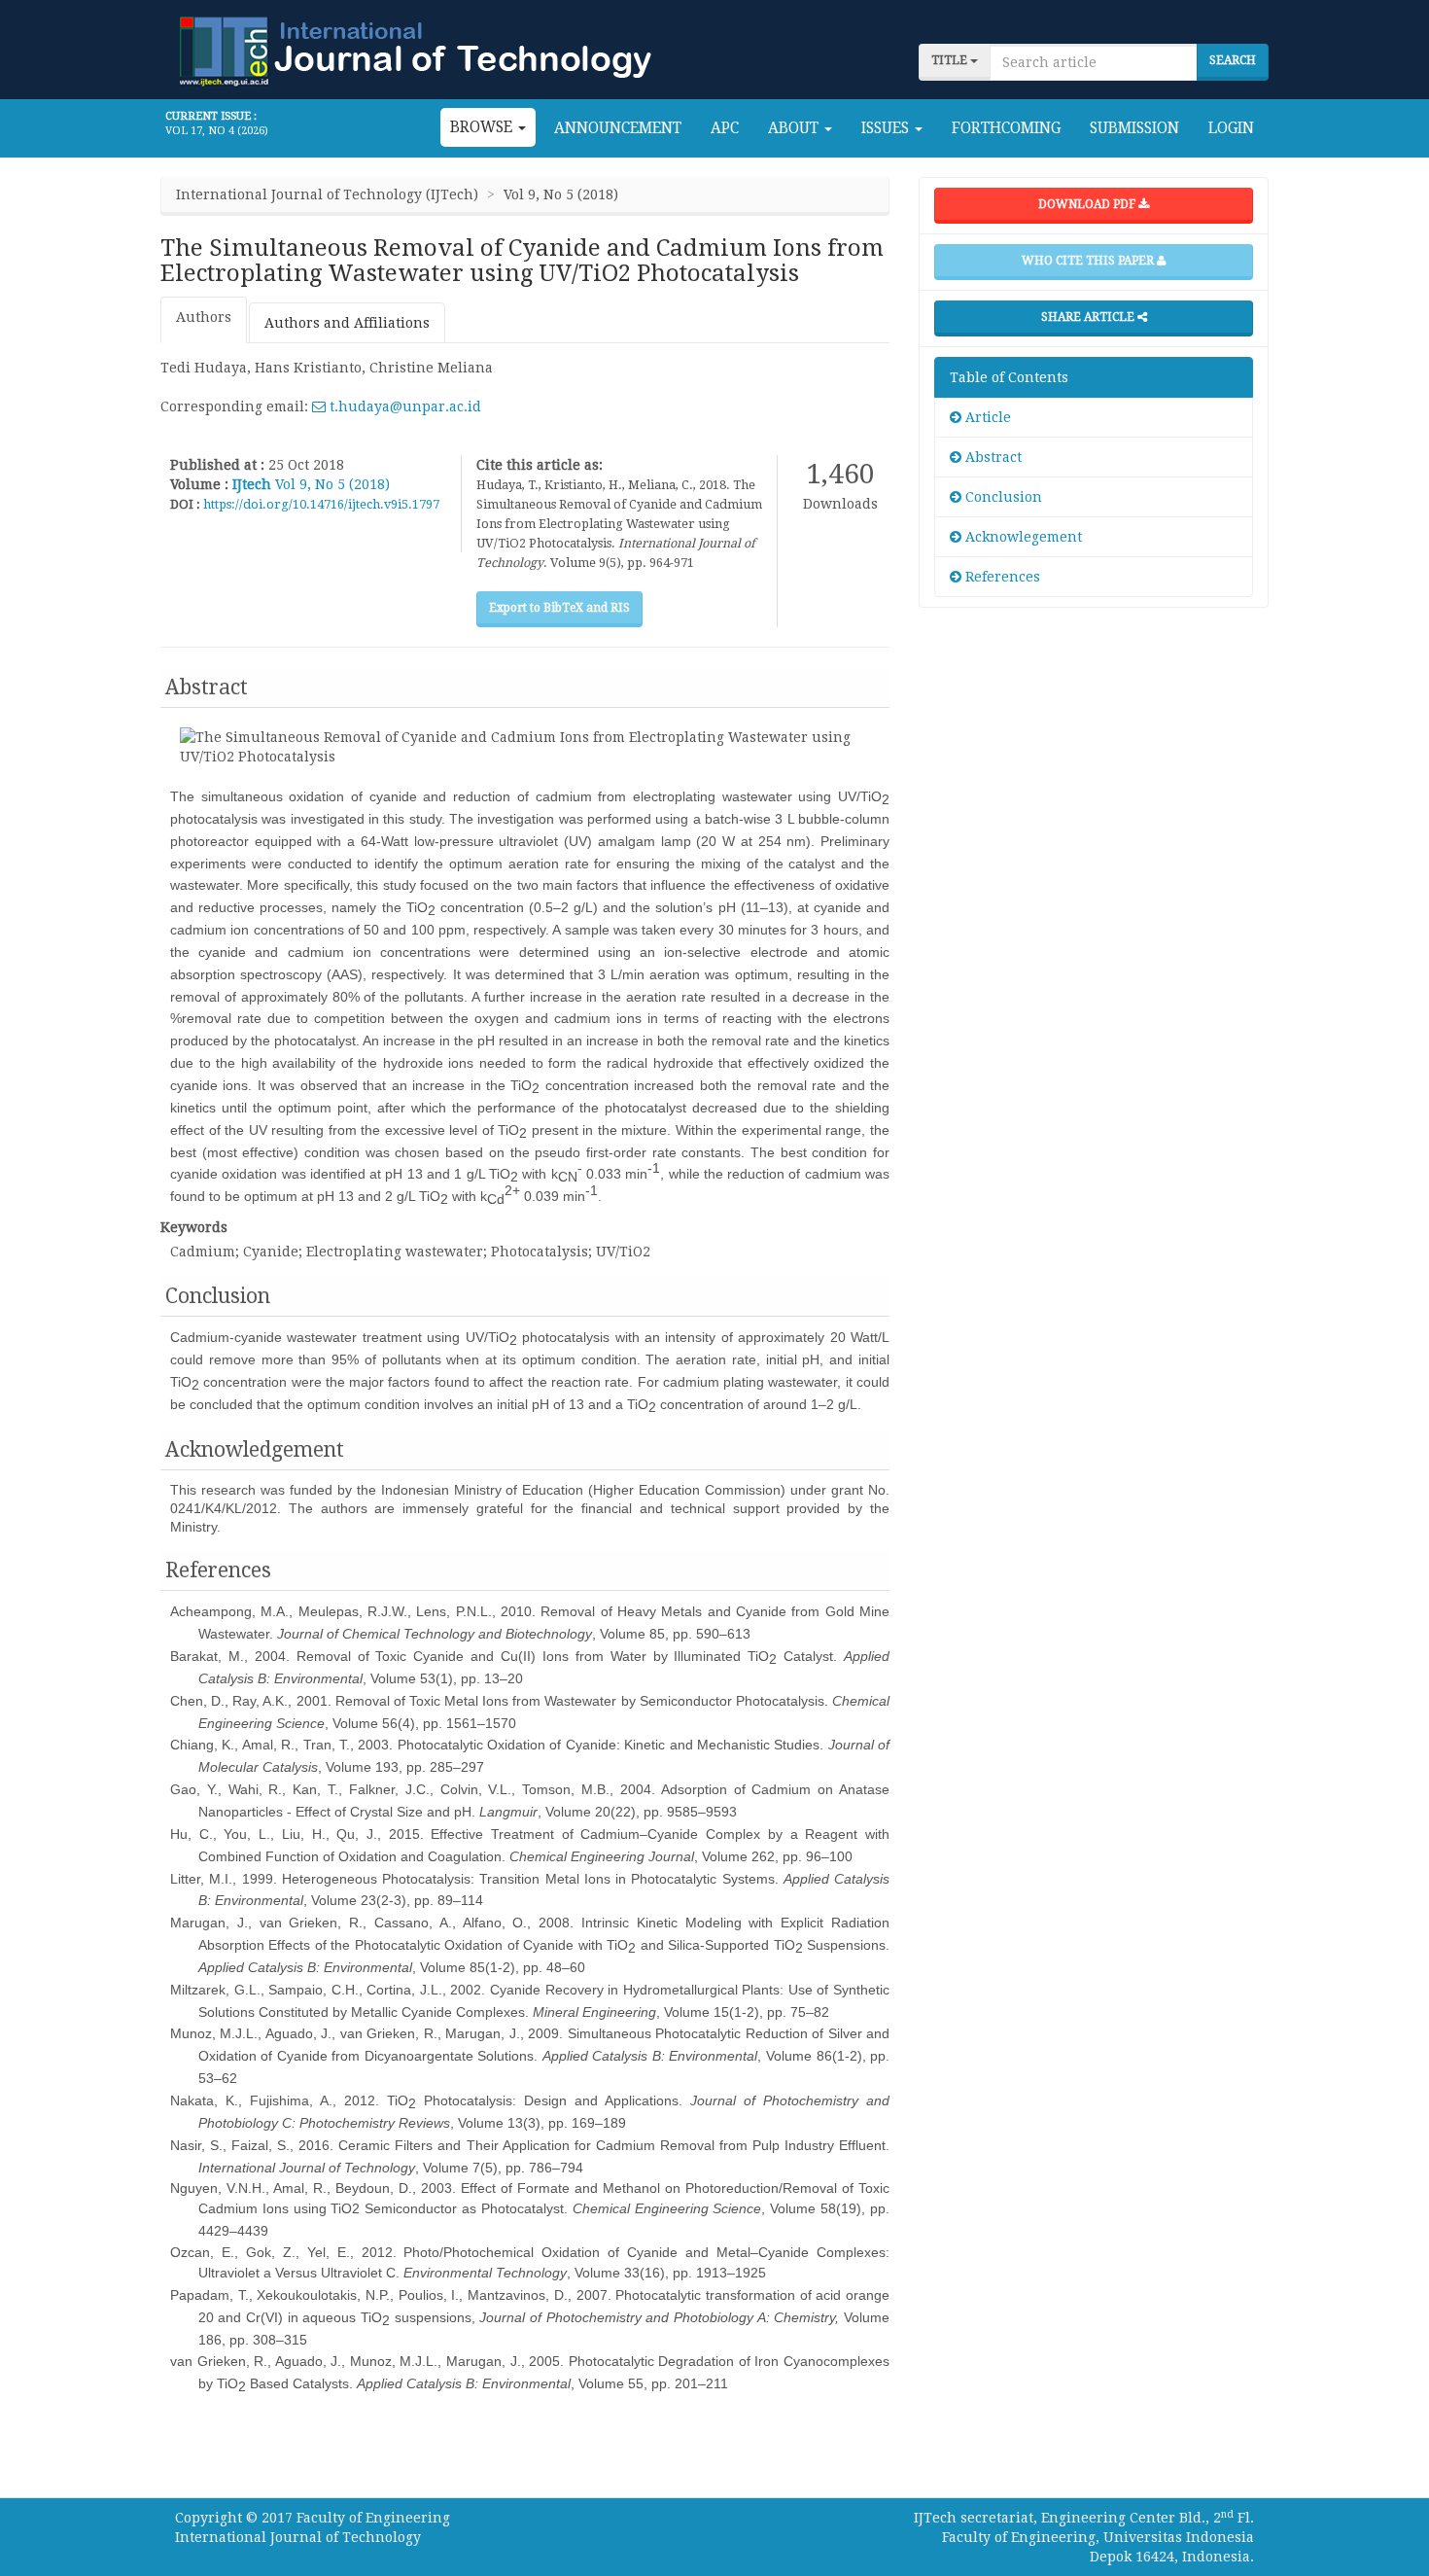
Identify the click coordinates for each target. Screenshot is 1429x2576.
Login (1231, 128)
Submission (1134, 128)
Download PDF (1088, 204)
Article (986, 417)
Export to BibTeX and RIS (559, 608)
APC (725, 128)
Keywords (194, 1227)
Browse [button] (483, 127)
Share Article (1089, 317)
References (1001, 577)
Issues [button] (887, 128)
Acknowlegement (1022, 537)
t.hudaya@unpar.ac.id (403, 406)
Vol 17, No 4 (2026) (217, 131)
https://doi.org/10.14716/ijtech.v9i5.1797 (321, 504)
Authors (204, 317)
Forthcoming (1006, 128)
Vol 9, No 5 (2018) (332, 484)
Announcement (618, 128)
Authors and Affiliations (347, 323)
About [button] (795, 128)
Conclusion (1002, 497)
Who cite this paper (1089, 261)
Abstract (992, 457)
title (951, 60)
